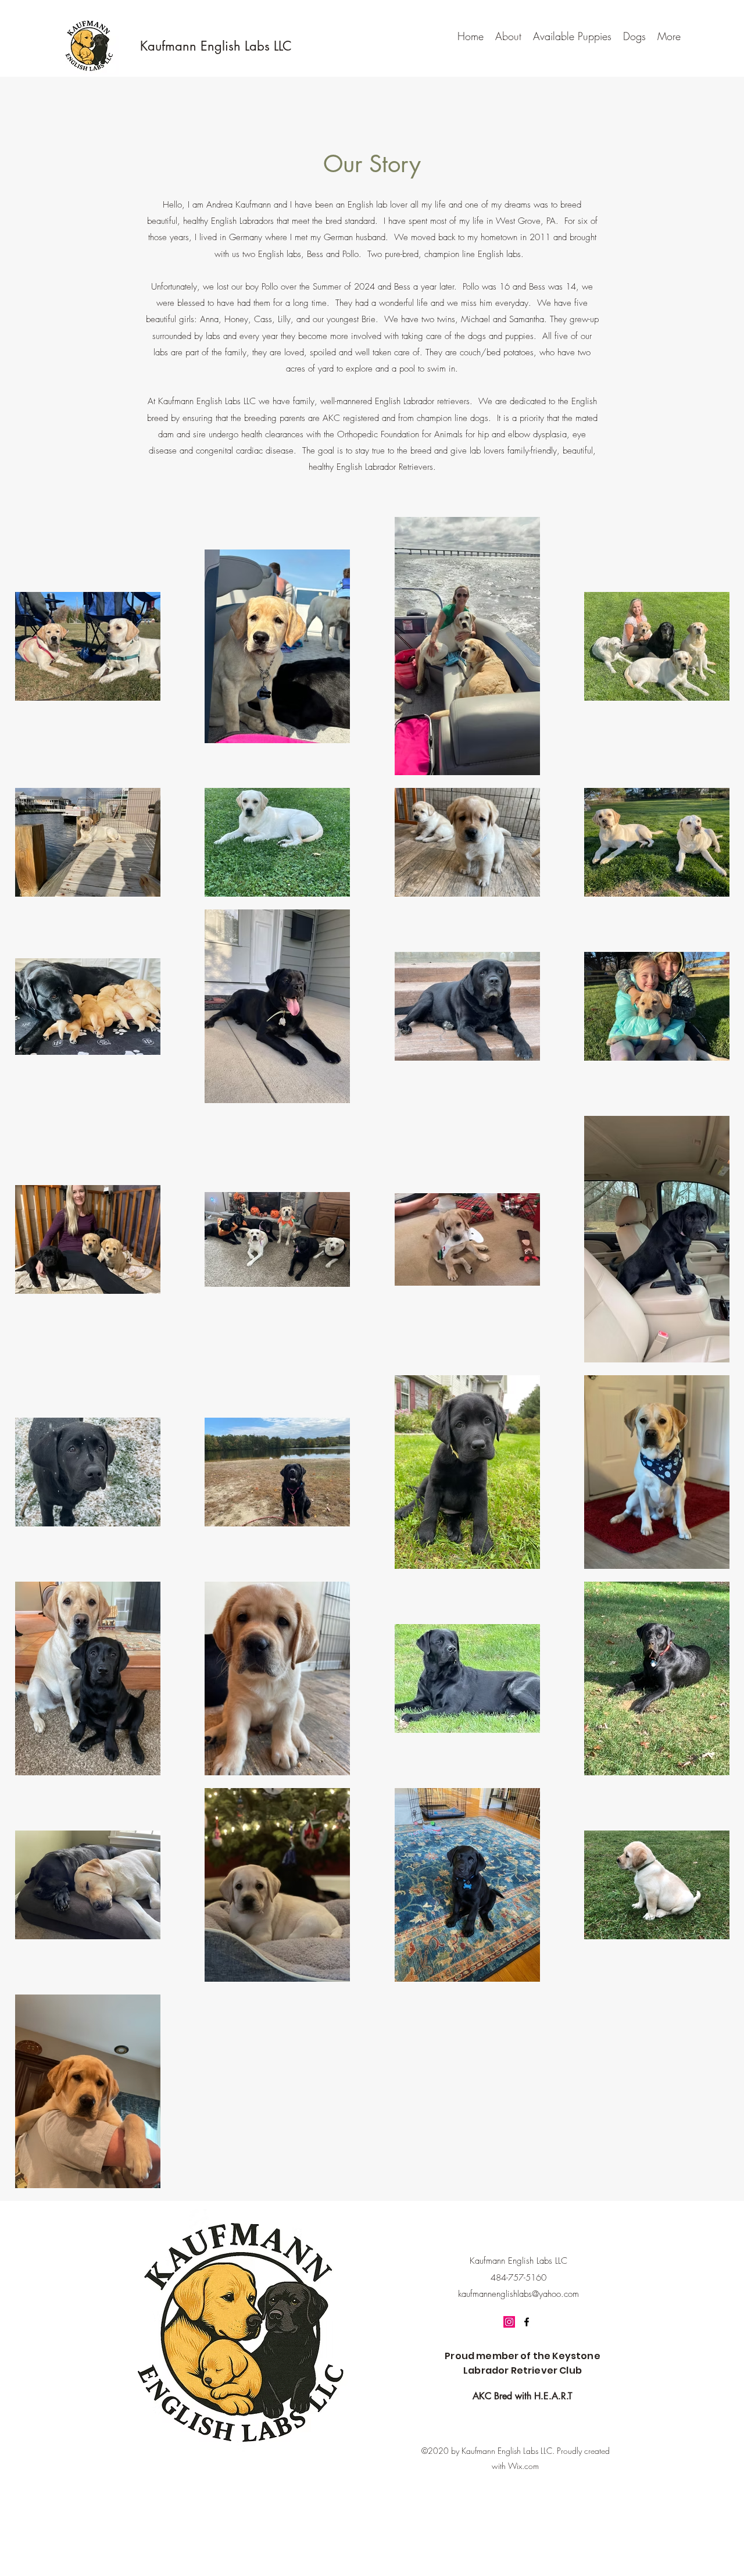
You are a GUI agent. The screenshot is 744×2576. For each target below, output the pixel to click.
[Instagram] (509, 2322)
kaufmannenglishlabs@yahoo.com (518, 2294)
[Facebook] (527, 2322)
